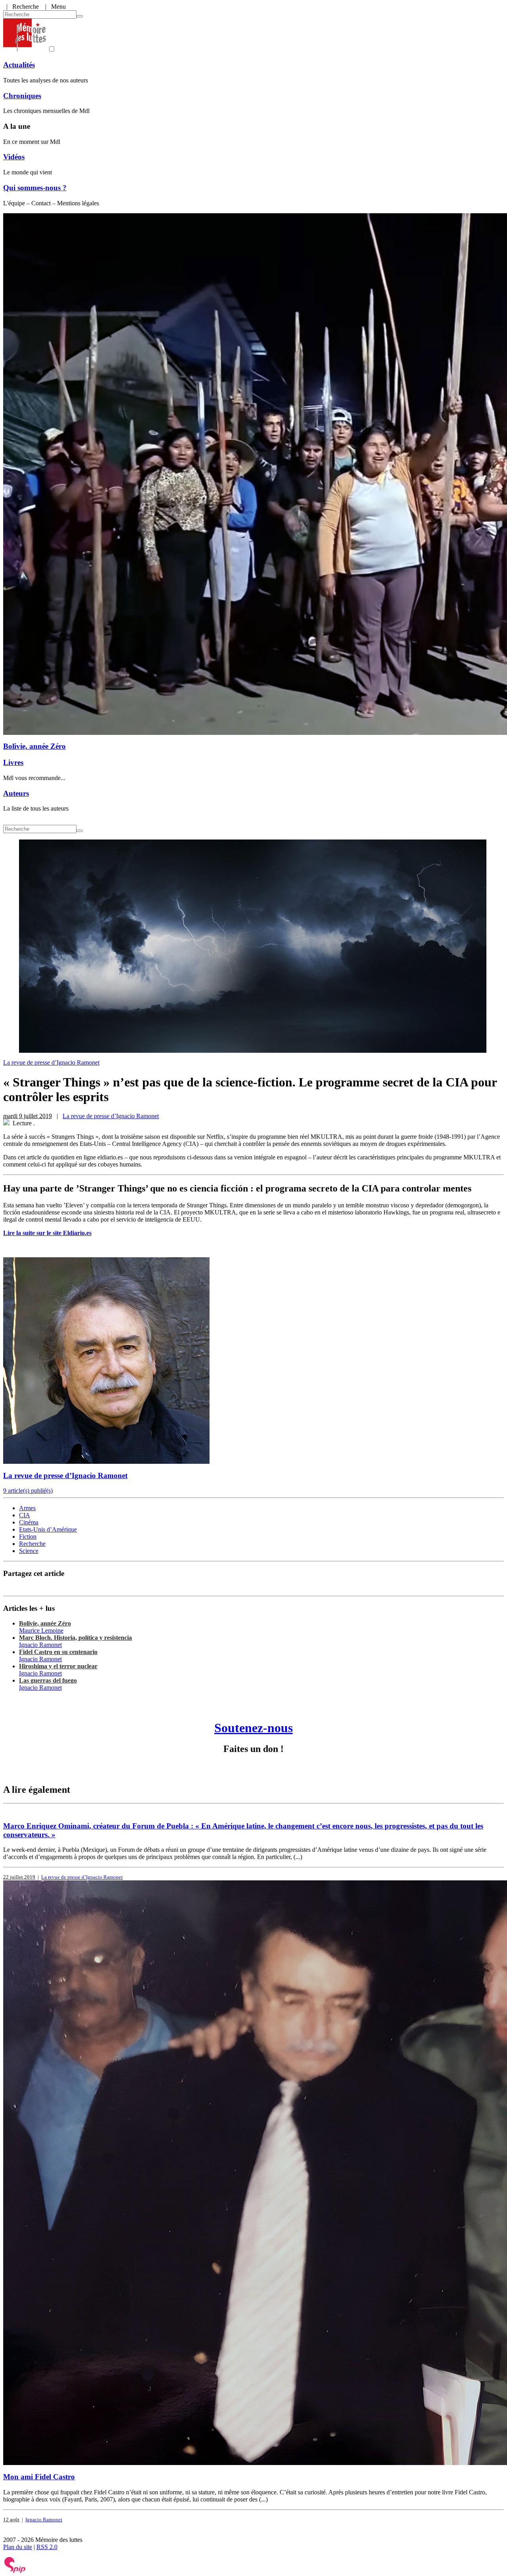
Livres (13, 762)
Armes (27, 1508)
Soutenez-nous (253, 1728)
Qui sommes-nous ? (35, 188)
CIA (25, 1515)
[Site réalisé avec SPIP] (15, 2571)
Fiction (28, 1537)
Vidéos (14, 157)
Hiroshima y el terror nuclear (58, 1666)
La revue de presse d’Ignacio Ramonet (51, 1062)
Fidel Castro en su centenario (58, 1652)
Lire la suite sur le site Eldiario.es (47, 1233)
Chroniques (22, 96)
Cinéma (29, 1522)
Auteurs (16, 793)
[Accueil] (25, 49)
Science (29, 1551)
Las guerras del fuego (48, 1680)
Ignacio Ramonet (40, 1645)
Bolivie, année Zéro (34, 746)
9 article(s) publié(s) (28, 1491)
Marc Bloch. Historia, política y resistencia (75, 1638)
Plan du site (18, 2547)
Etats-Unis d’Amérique (48, 1529)
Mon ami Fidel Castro (39, 2477)
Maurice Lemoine (41, 1630)
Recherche (32, 1544)
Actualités (19, 65)
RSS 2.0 (47, 2547)
